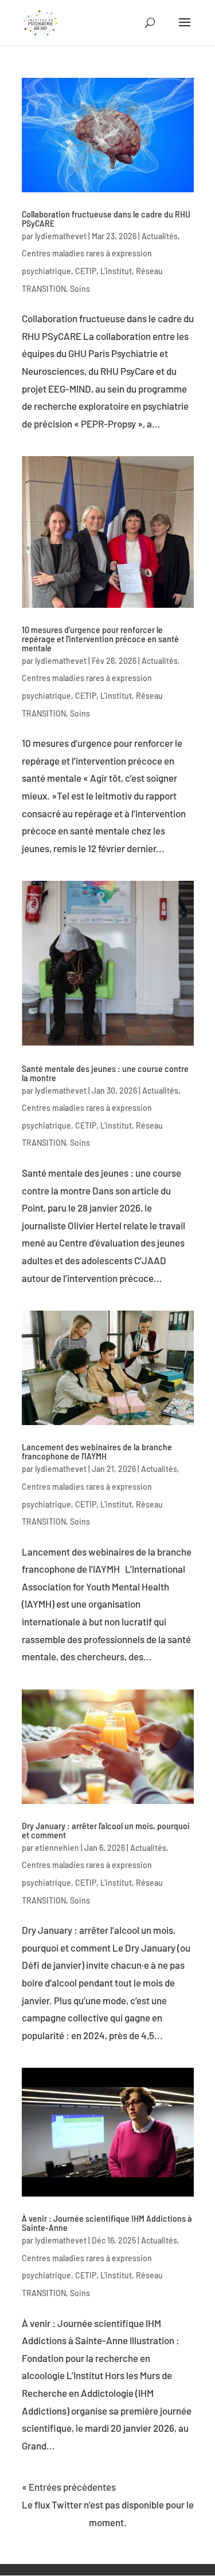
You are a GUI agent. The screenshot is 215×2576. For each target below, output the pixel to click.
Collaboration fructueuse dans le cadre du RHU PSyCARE (106, 218)
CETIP (86, 271)
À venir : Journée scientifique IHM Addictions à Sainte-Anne (107, 2223)
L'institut (116, 271)
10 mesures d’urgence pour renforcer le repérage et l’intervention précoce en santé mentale (100, 638)
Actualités (160, 236)
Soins (80, 289)
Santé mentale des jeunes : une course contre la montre (105, 1073)
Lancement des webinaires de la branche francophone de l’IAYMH (97, 1451)
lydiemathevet (61, 236)
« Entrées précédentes (69, 2487)
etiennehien (57, 1848)
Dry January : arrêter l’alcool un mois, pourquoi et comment (106, 1830)
